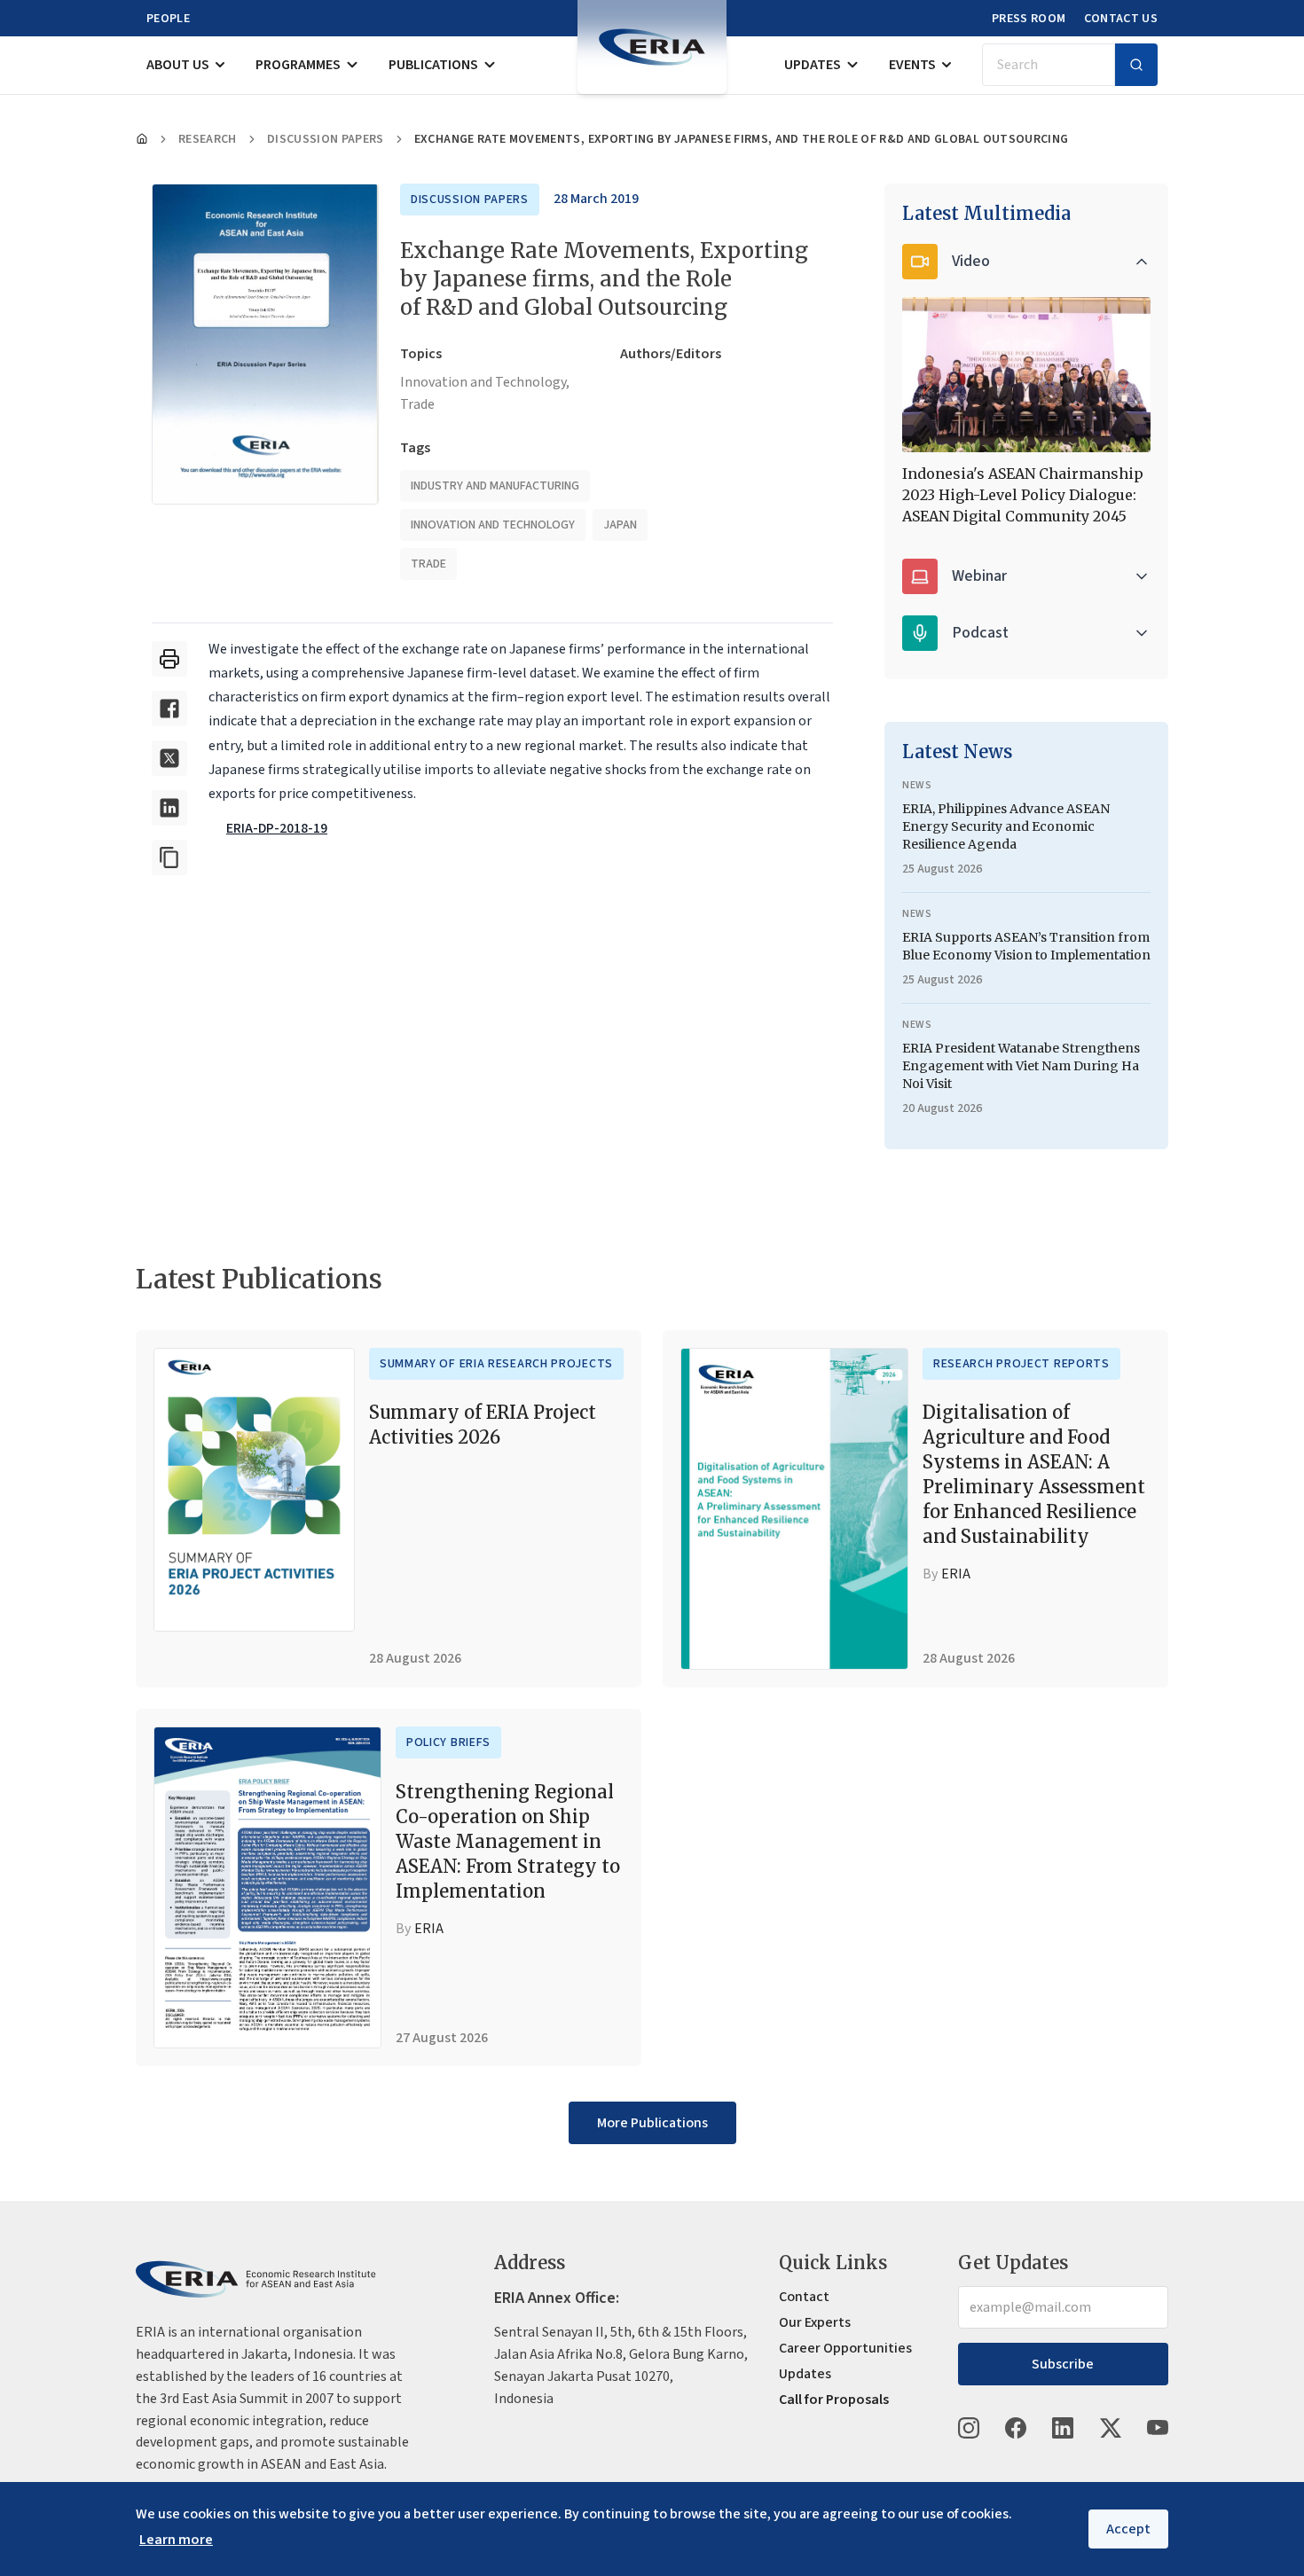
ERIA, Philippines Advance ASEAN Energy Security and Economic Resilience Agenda (1006, 826)
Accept (1128, 2529)
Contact (804, 2297)
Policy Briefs (448, 1742)
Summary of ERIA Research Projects (496, 1364)
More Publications (652, 2123)
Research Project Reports (1021, 1364)
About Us (178, 65)
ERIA (956, 1574)
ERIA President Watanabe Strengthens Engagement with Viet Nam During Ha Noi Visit (1021, 1066)
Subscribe (1063, 2364)
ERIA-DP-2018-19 (277, 828)
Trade (417, 404)
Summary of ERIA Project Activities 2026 (483, 1425)
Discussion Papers (326, 139)
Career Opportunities (845, 2348)
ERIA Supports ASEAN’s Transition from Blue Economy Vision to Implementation (1026, 946)
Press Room (1029, 19)
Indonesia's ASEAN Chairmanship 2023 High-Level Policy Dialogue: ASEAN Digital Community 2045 (1023, 495)
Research (208, 139)
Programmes (298, 65)
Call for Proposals (834, 2400)
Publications (433, 65)
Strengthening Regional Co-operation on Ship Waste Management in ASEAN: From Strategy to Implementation (508, 1841)
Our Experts (815, 2322)
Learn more (176, 2540)
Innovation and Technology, (485, 382)
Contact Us (1121, 19)
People (168, 19)
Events (912, 65)
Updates (813, 65)
